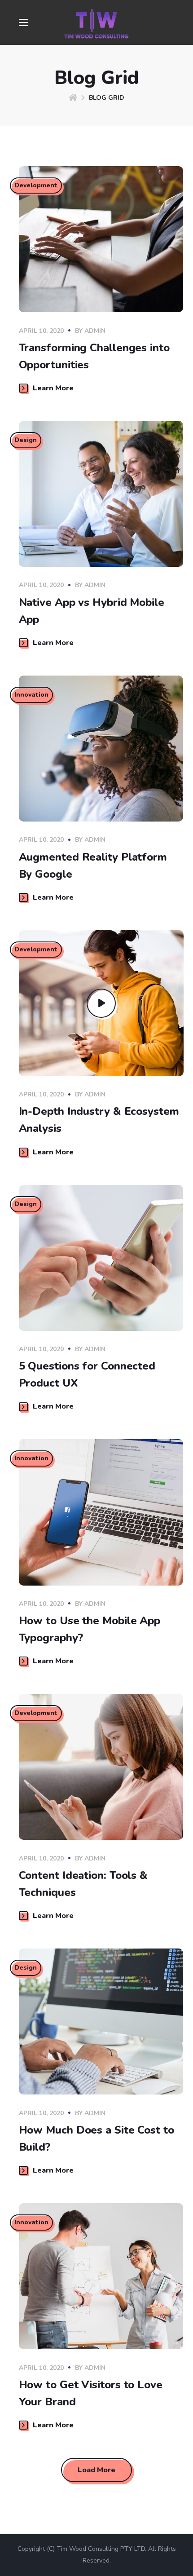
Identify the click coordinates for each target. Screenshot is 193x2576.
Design (26, 440)
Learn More (53, 388)
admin (95, 331)
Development (36, 185)
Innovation (31, 695)
